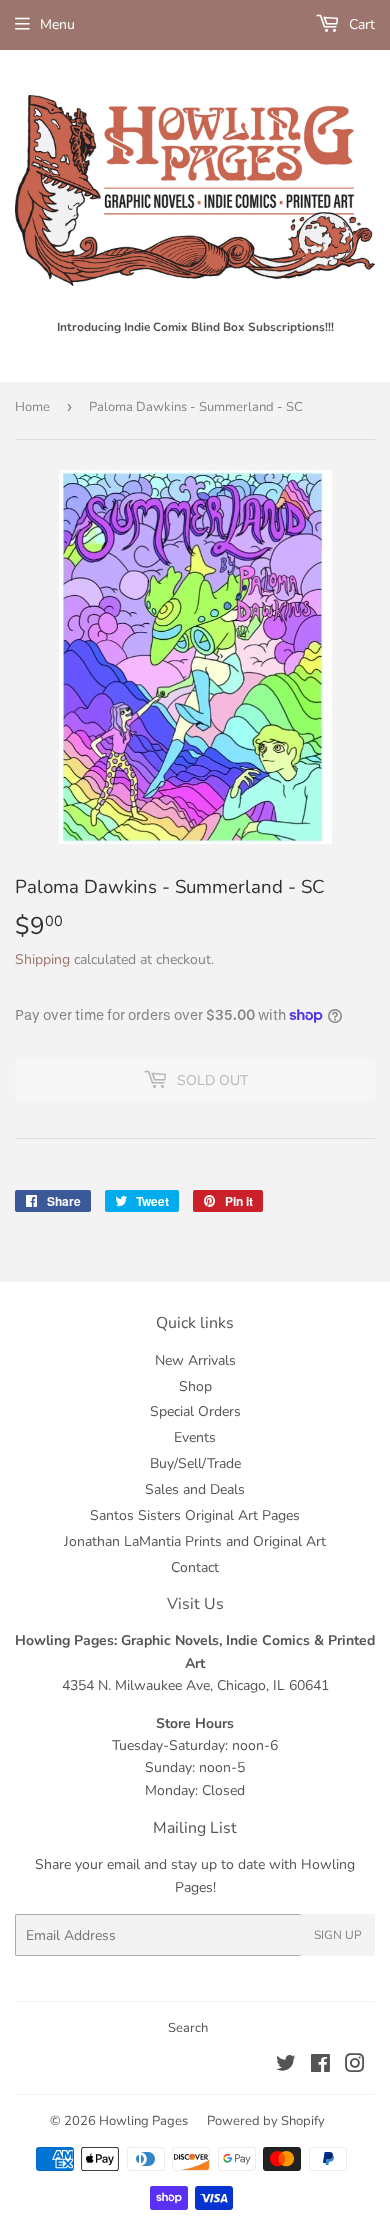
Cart (360, 24)
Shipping (42, 959)
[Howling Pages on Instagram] (355, 2066)
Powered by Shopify (266, 2121)
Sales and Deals (195, 1489)
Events (195, 1437)
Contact (195, 1567)
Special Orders (195, 1411)
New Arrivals (195, 1360)
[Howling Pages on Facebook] (320, 2066)
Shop (195, 1386)
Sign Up (338, 1935)
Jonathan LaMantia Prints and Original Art (195, 1541)
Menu (57, 24)
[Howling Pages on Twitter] (286, 2066)
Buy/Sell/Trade (195, 1463)
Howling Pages (143, 2121)
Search (188, 2028)
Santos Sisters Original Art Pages (195, 1515)
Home (32, 407)
